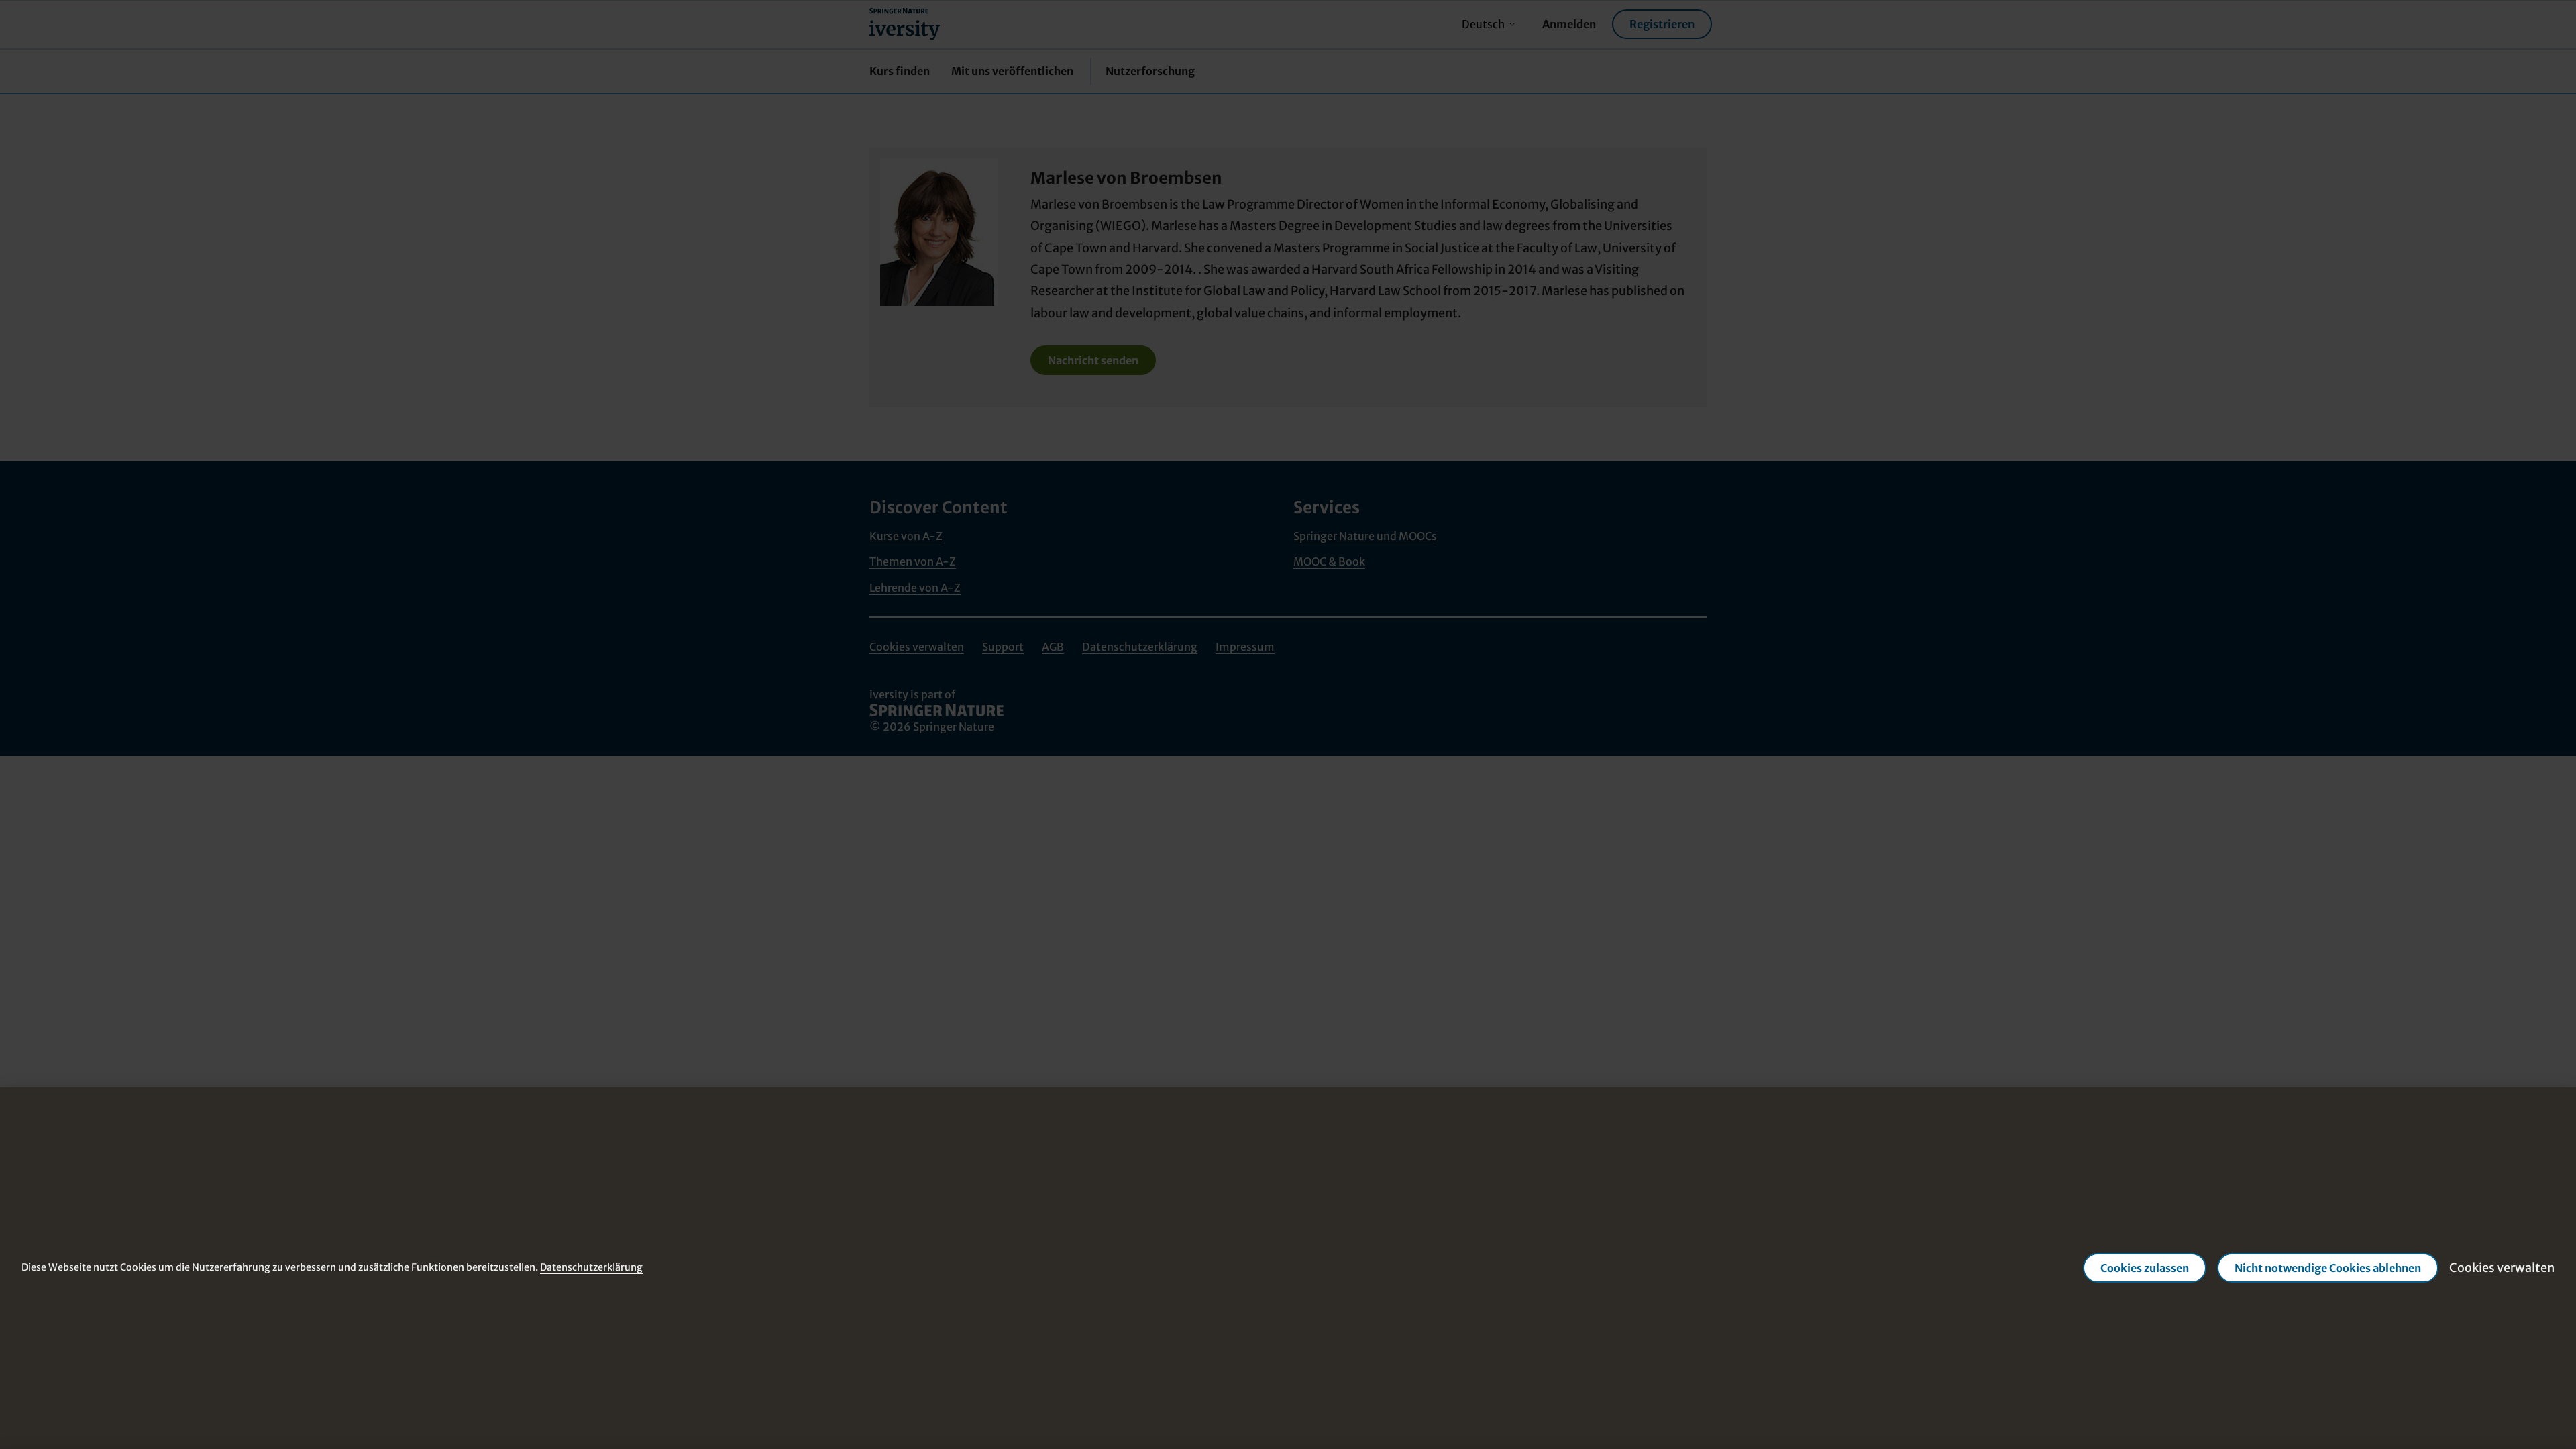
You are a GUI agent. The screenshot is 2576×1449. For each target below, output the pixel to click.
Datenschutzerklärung (591, 1267)
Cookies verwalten (2502, 1268)
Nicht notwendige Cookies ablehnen (2328, 1268)
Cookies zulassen (2145, 1268)
